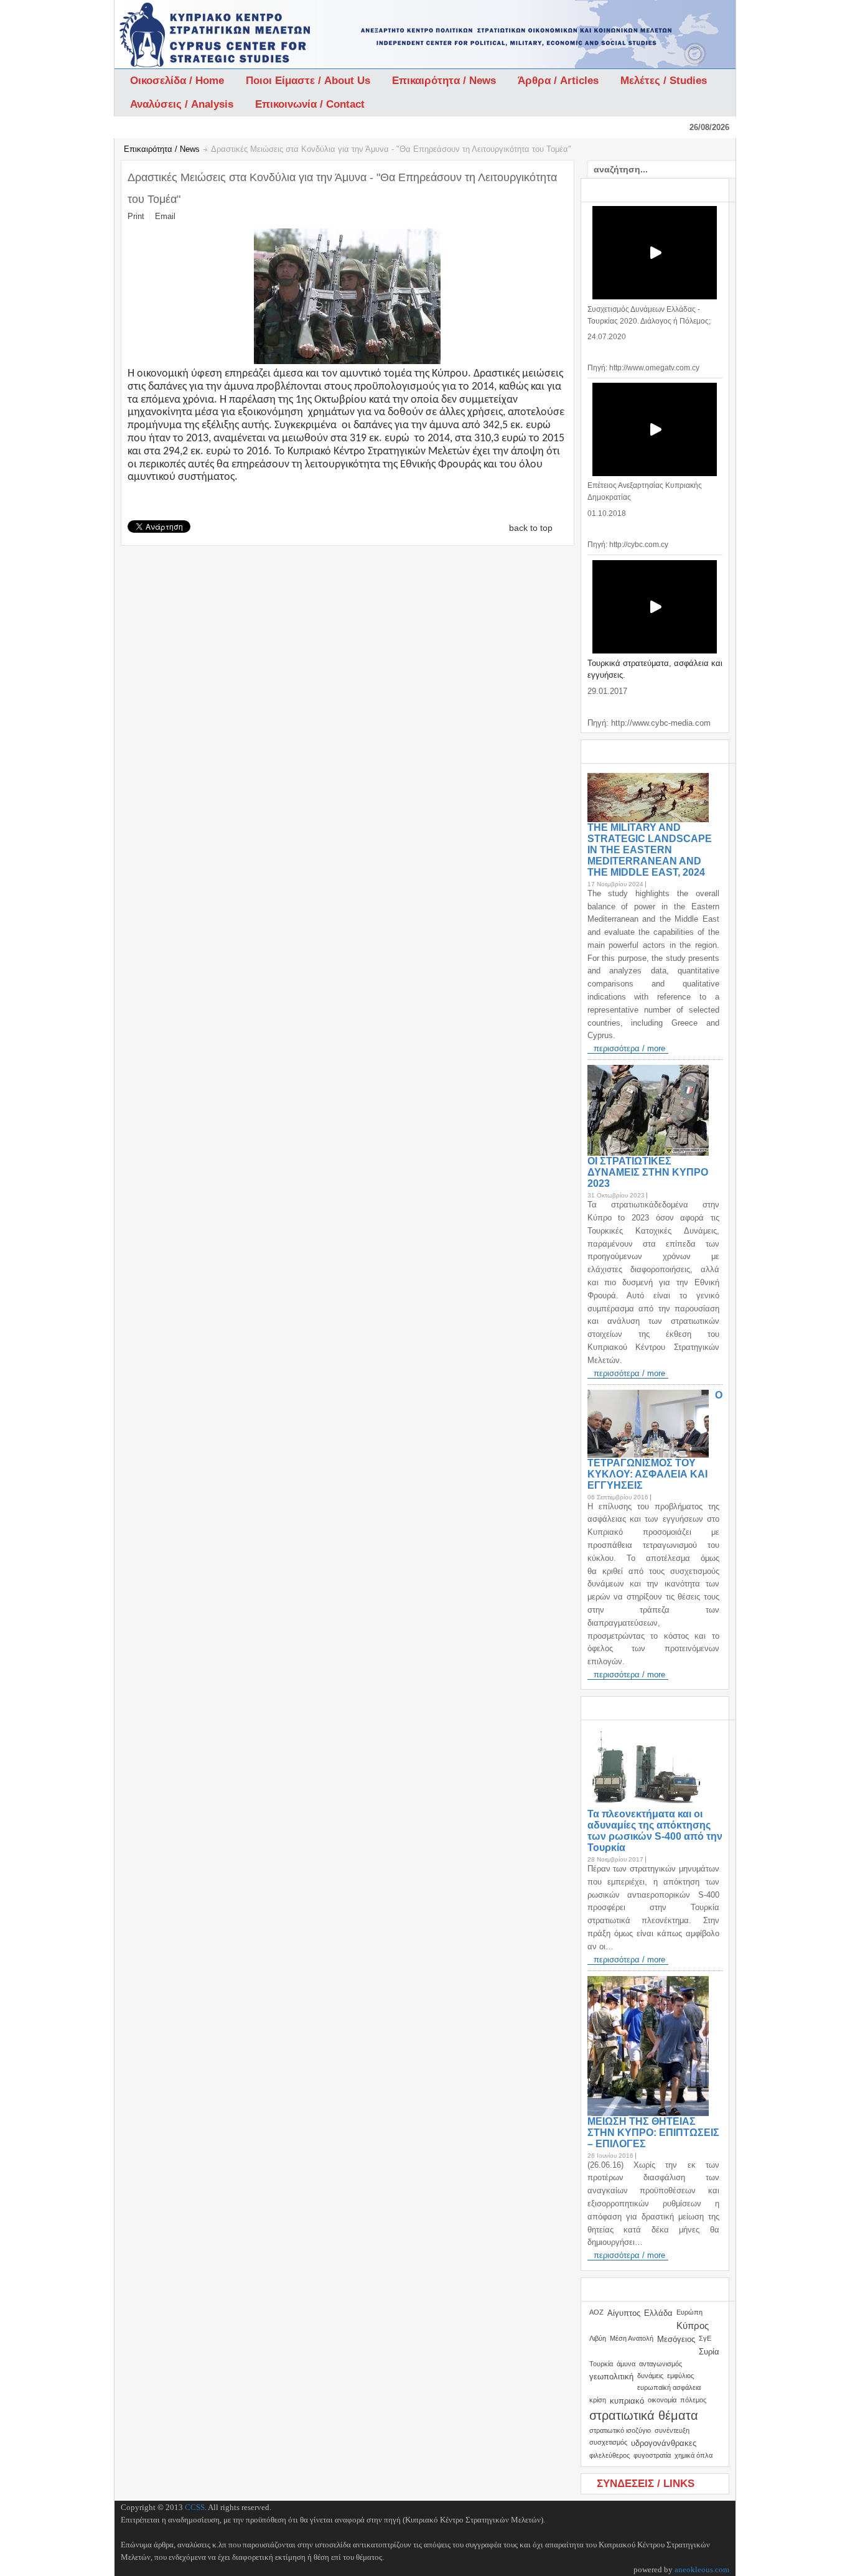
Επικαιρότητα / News (444, 81)
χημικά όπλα (694, 2455)
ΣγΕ (705, 2338)
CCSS (195, 2507)
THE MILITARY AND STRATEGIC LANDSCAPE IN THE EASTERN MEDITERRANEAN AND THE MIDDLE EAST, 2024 (650, 850)
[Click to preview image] (347, 361)
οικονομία (662, 2400)
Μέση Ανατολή (632, 2338)
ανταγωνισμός (661, 2364)
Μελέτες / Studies (664, 81)
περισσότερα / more (629, 1048)
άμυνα (626, 2364)
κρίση (598, 2400)
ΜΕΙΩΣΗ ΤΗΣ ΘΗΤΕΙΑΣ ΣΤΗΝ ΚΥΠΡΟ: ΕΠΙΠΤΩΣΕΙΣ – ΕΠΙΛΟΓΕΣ (653, 2133)
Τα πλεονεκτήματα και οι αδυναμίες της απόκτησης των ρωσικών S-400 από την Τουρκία (655, 1831)
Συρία (709, 2352)
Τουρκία (601, 2364)
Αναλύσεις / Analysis (182, 104)
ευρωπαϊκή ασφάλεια (669, 2387)
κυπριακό (627, 2401)
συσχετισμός (608, 2442)
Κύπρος (693, 2325)
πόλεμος (693, 2400)
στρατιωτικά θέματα (644, 2415)
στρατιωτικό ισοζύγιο (620, 2430)
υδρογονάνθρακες (664, 2443)
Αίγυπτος (624, 2313)
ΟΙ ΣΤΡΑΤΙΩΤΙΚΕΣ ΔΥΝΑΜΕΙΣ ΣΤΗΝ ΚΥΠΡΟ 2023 (648, 1172)
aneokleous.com (702, 2569)
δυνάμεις (650, 2376)
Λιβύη (598, 2338)
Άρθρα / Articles (558, 81)
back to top (531, 528)
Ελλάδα (658, 2313)
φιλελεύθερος (609, 2455)
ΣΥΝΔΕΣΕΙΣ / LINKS (646, 2484)
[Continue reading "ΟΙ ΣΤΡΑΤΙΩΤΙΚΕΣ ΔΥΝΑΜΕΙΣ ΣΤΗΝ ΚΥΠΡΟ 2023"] (651, 1110)
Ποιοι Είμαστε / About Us (308, 81)
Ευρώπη (689, 2312)
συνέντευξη (672, 2430)
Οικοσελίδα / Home (177, 81)
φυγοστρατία (652, 2455)
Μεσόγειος (676, 2339)
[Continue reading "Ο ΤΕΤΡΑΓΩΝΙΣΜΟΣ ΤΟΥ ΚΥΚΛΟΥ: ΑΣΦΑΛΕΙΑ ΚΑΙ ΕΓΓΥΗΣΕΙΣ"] (651, 1424)
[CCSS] (183, 34)
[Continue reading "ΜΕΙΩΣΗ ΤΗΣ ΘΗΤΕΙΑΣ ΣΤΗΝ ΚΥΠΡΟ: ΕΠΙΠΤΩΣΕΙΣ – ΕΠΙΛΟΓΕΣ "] (651, 2046)
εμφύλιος (680, 2376)
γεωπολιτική (611, 2377)
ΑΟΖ (596, 2312)
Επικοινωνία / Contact (310, 104)
